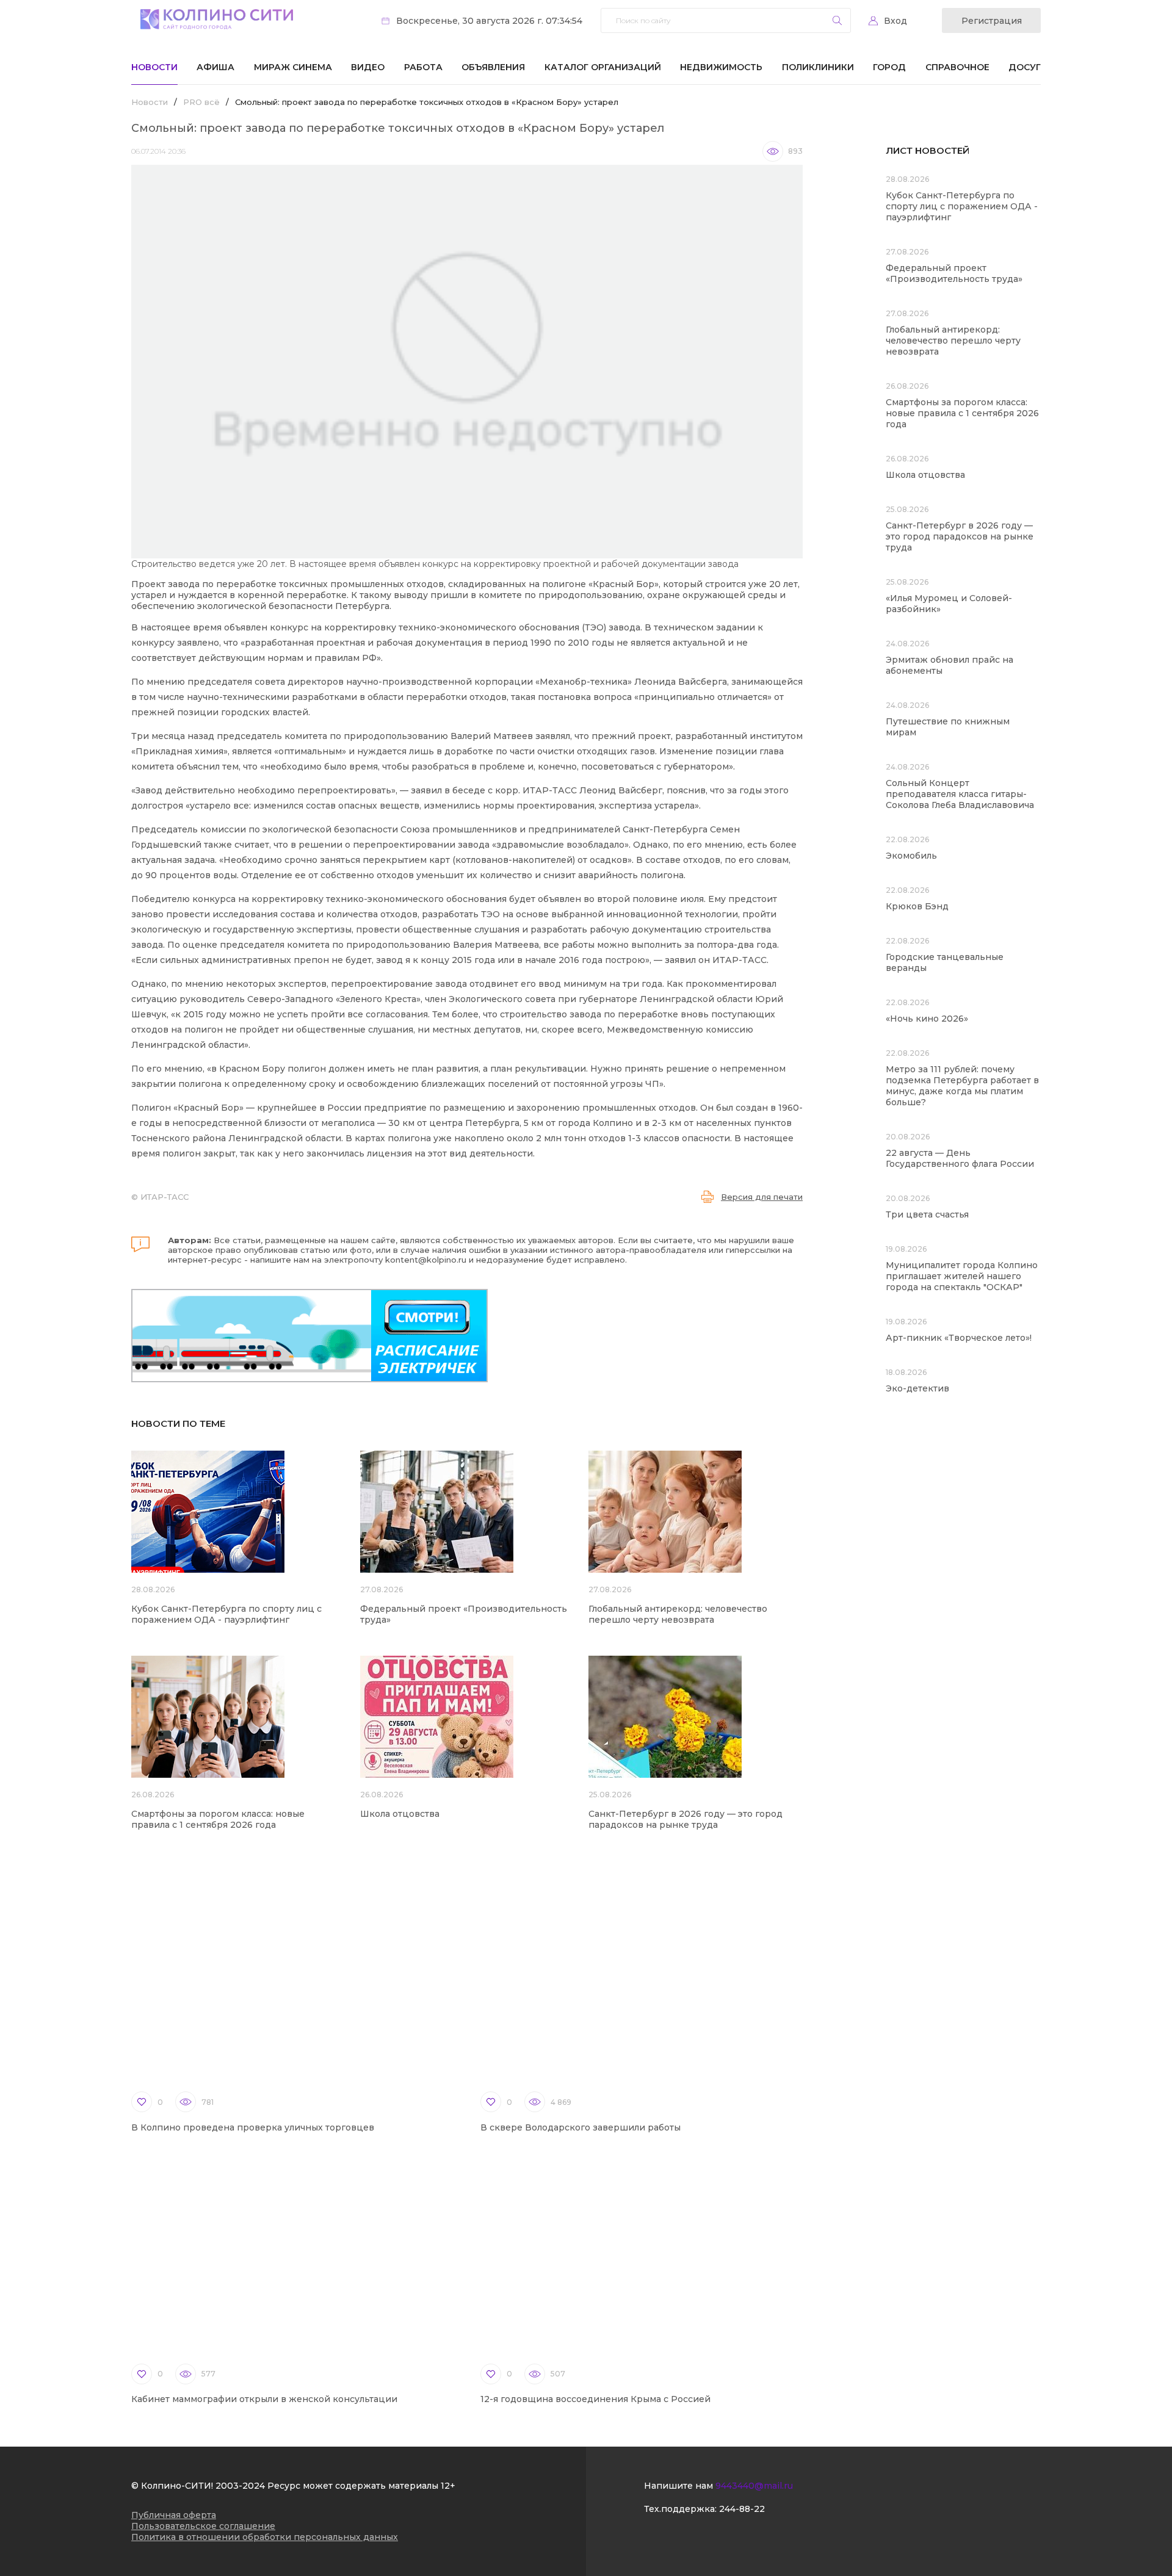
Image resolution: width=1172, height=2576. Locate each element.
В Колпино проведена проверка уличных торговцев (253, 2127)
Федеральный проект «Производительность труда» (954, 273)
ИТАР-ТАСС (165, 1197)
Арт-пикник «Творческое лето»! (959, 1338)
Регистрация (992, 21)
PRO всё (201, 102)
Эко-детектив (917, 1388)
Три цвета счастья (927, 1214)
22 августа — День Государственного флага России (960, 1158)
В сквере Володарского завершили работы (581, 2127)
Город (889, 67)
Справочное (957, 67)
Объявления (493, 67)
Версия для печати (762, 1197)
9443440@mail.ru (754, 2486)
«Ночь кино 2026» (927, 1019)
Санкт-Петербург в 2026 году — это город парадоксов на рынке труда (685, 1819)
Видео (368, 67)
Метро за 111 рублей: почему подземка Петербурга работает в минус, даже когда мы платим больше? (962, 1086)
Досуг (1025, 67)
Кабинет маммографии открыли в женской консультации (264, 2399)
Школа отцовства (400, 1814)
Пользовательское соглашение (203, 2526)
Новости (154, 67)
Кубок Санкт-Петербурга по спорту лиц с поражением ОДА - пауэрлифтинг (226, 1614)
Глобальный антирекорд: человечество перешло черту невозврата (678, 1614)
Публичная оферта (174, 2515)
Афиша (215, 67)
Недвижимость (721, 67)
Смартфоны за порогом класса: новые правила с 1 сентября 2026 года (218, 1819)
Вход (895, 21)
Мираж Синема (293, 67)
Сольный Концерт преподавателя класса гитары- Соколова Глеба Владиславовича (960, 794)
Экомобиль (911, 856)
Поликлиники (818, 67)
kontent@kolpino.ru (426, 1260)
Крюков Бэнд (917, 906)
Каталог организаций (603, 67)
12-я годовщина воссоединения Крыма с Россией (595, 2399)
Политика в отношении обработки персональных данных (265, 2537)
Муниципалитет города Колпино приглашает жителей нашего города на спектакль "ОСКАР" (962, 1276)
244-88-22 (742, 2509)
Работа (423, 67)
